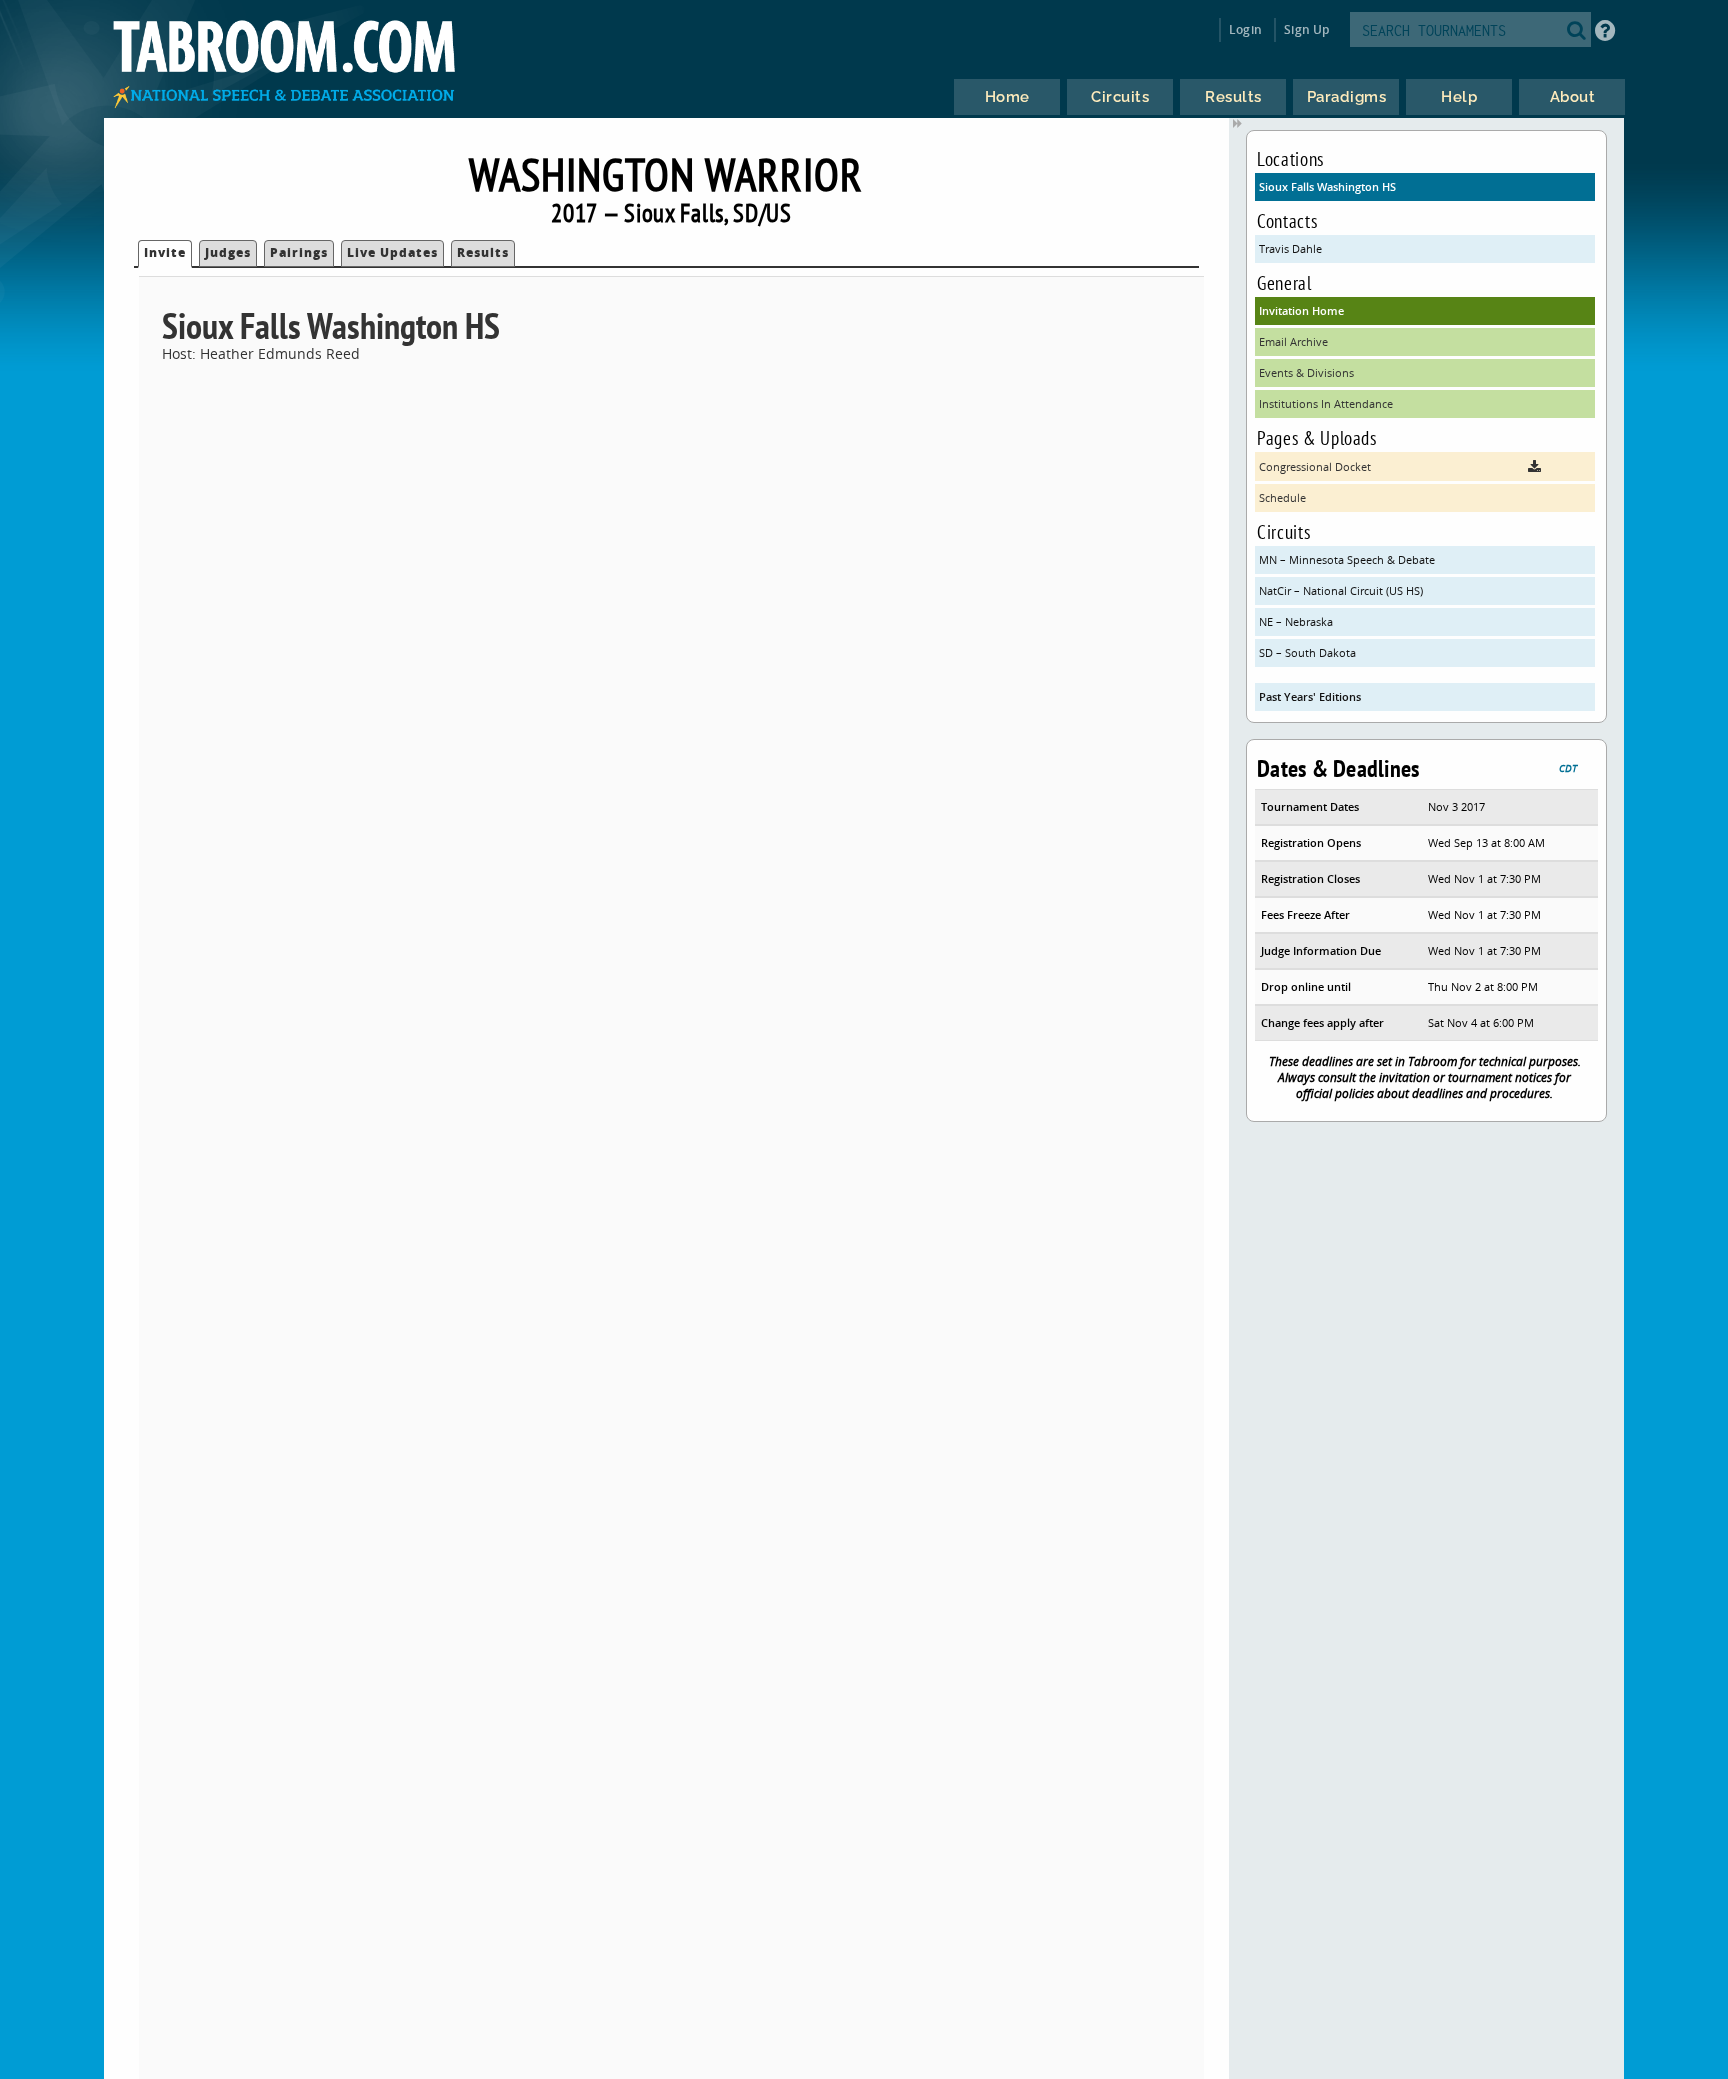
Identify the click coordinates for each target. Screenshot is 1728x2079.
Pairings (299, 252)
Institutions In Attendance (1326, 403)
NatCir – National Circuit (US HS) (1341, 590)
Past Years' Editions (1310, 696)
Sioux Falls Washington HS (1327, 186)
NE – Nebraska (1296, 621)
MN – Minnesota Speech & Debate (1347, 559)
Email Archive (1293, 341)
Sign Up (1306, 29)
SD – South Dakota (1307, 652)
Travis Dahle (1290, 248)
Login (1245, 29)
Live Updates (392, 252)
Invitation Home (1301, 310)
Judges (228, 252)
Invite (165, 252)
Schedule (1282, 497)
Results (483, 252)
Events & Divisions (1306, 372)
